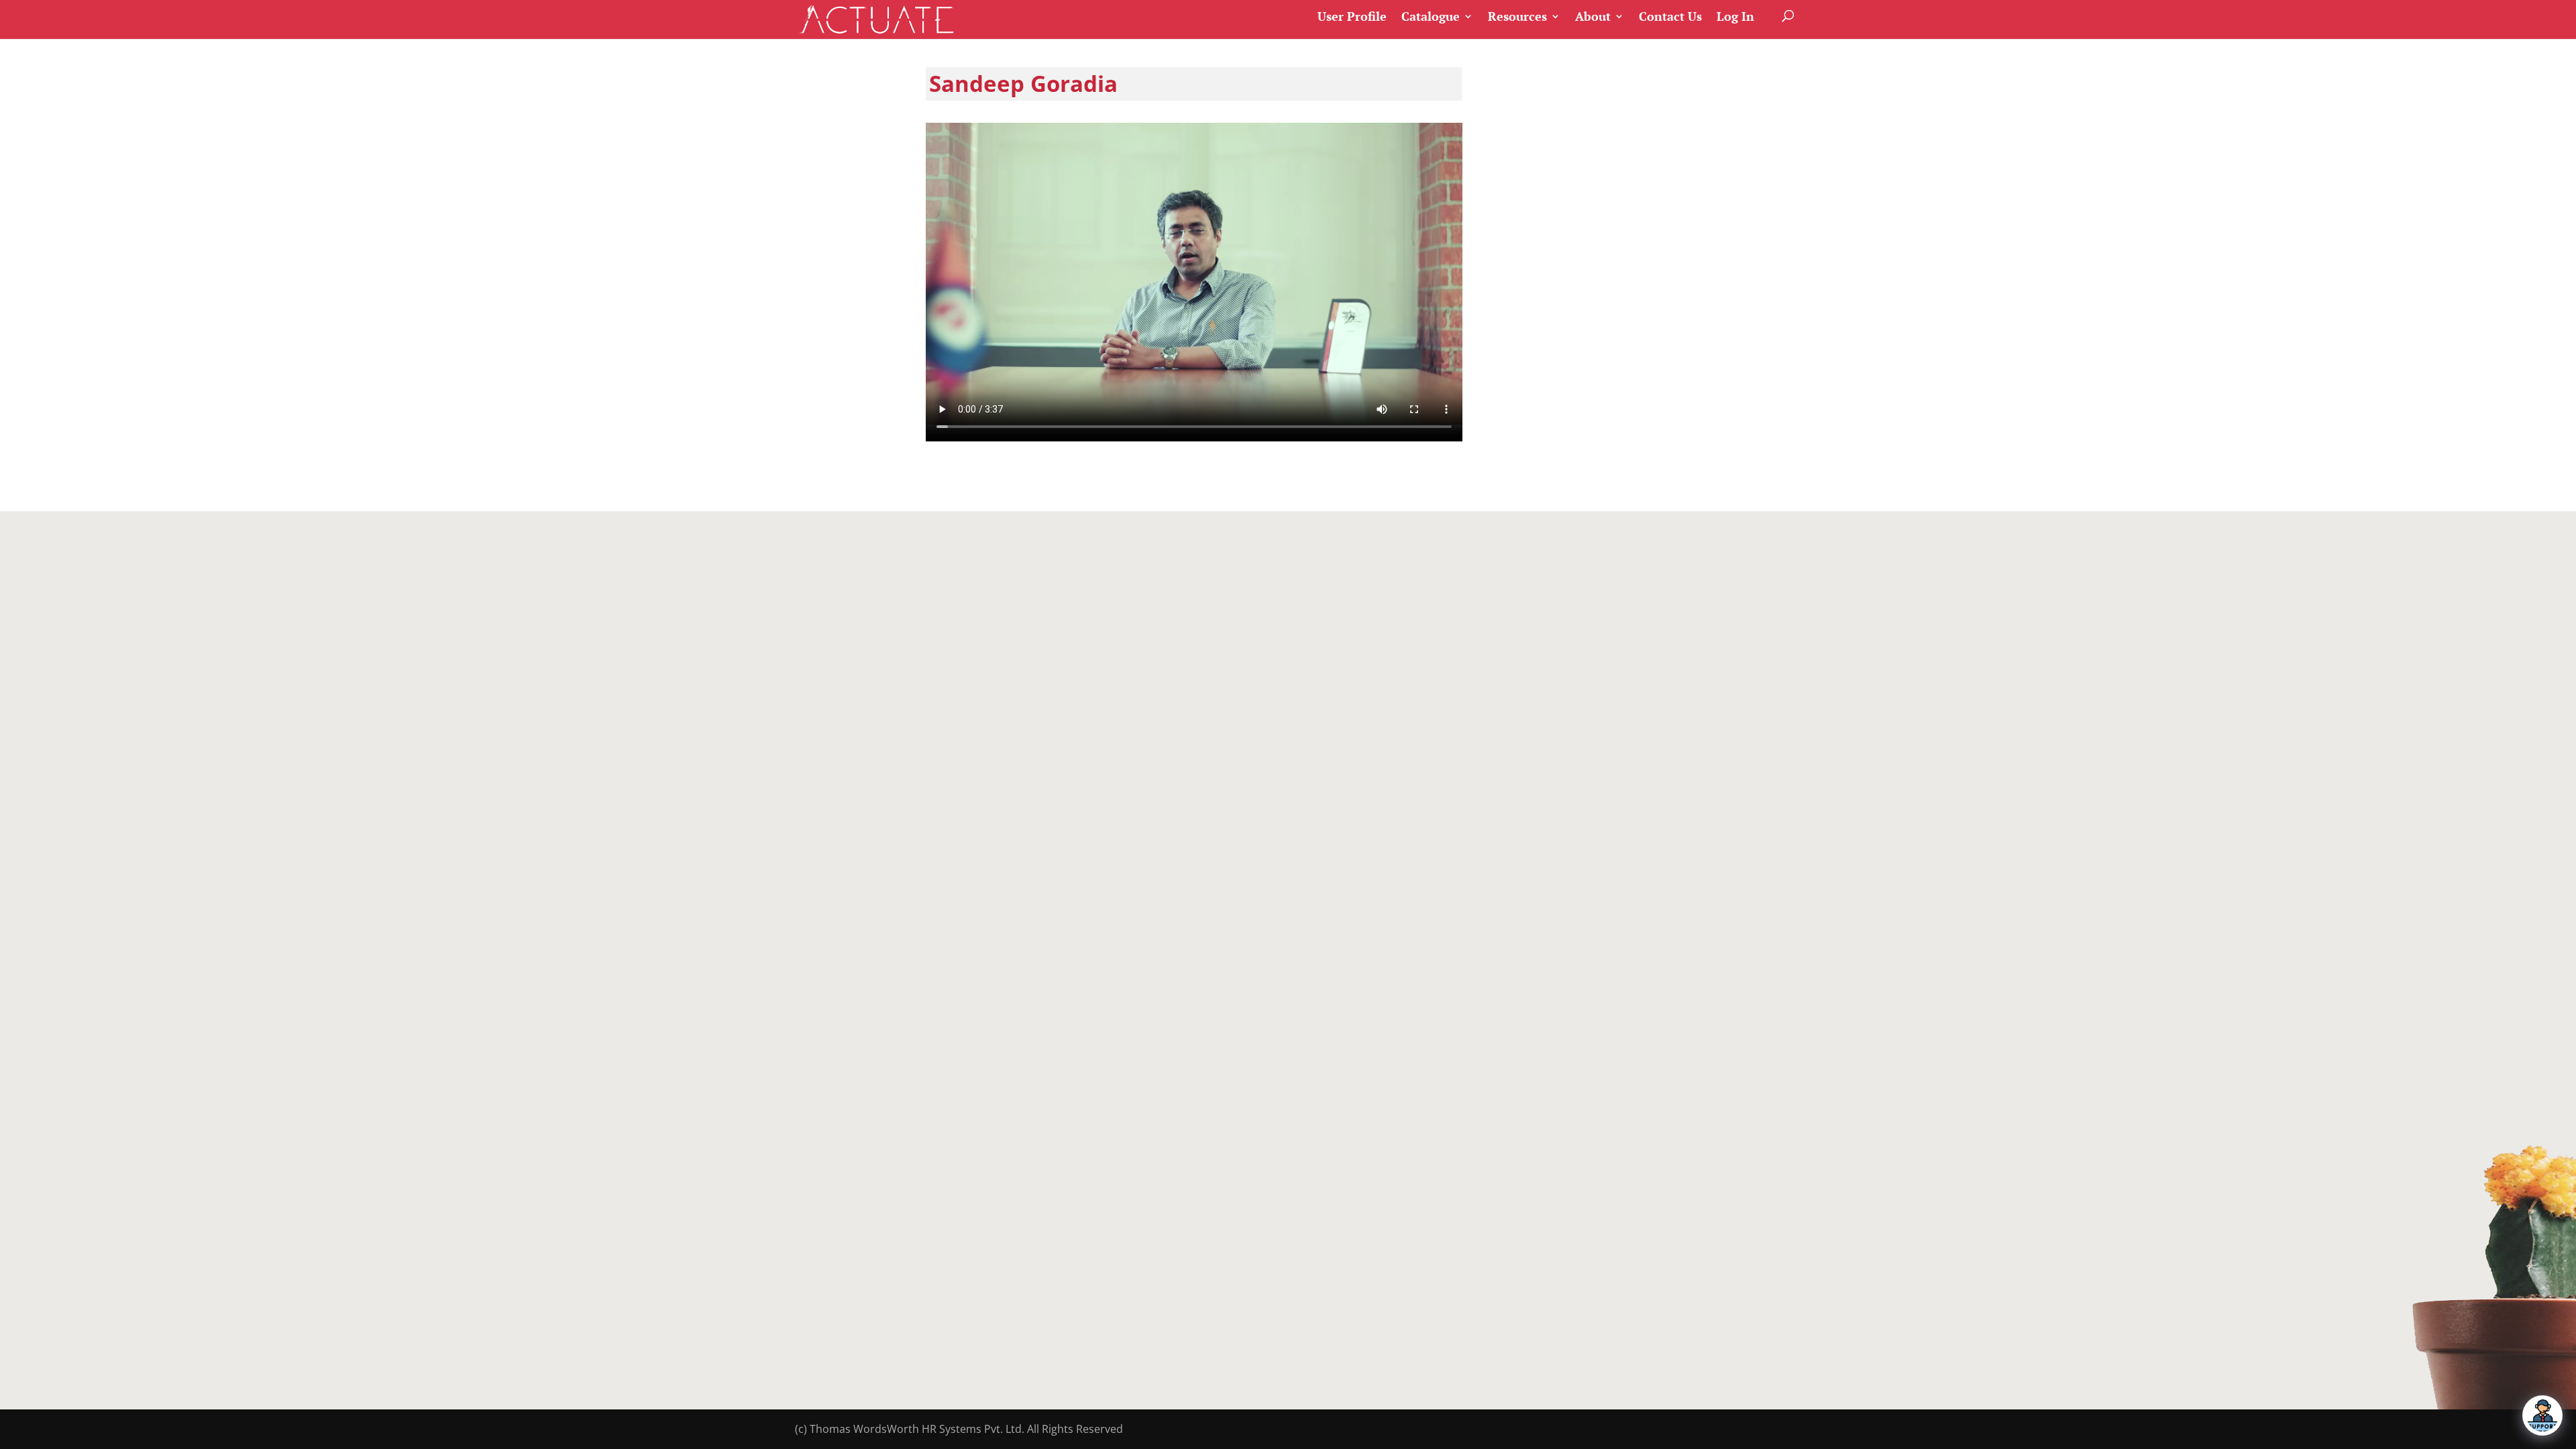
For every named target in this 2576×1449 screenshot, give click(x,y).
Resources (1517, 17)
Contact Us (1670, 17)
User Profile (1352, 17)
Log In (1735, 17)
